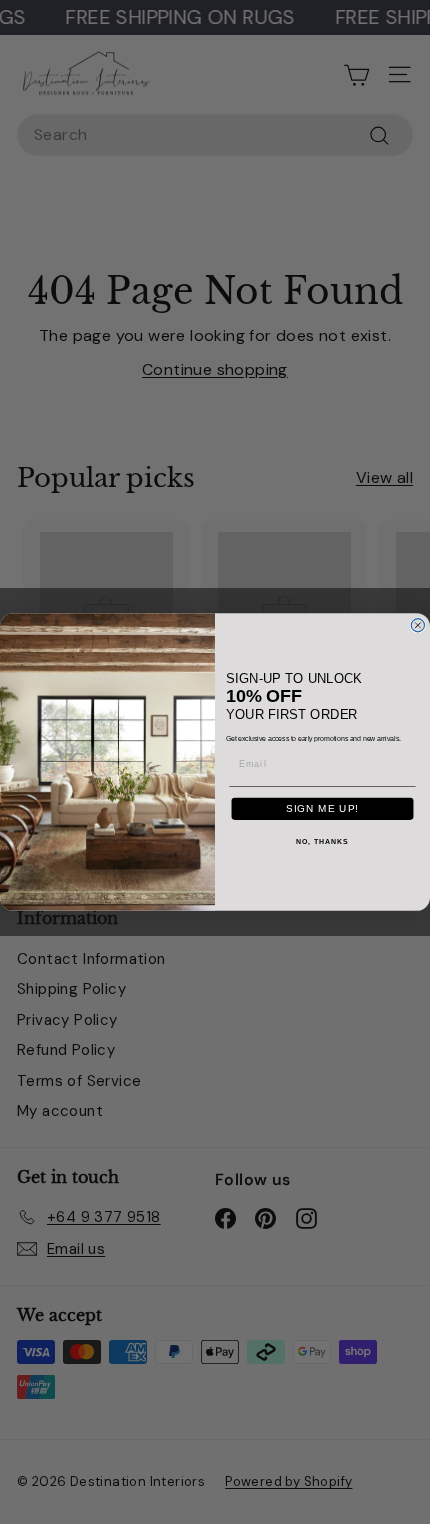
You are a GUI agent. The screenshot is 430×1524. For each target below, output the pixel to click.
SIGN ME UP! (322, 808)
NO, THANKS (322, 842)
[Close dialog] (417, 625)
